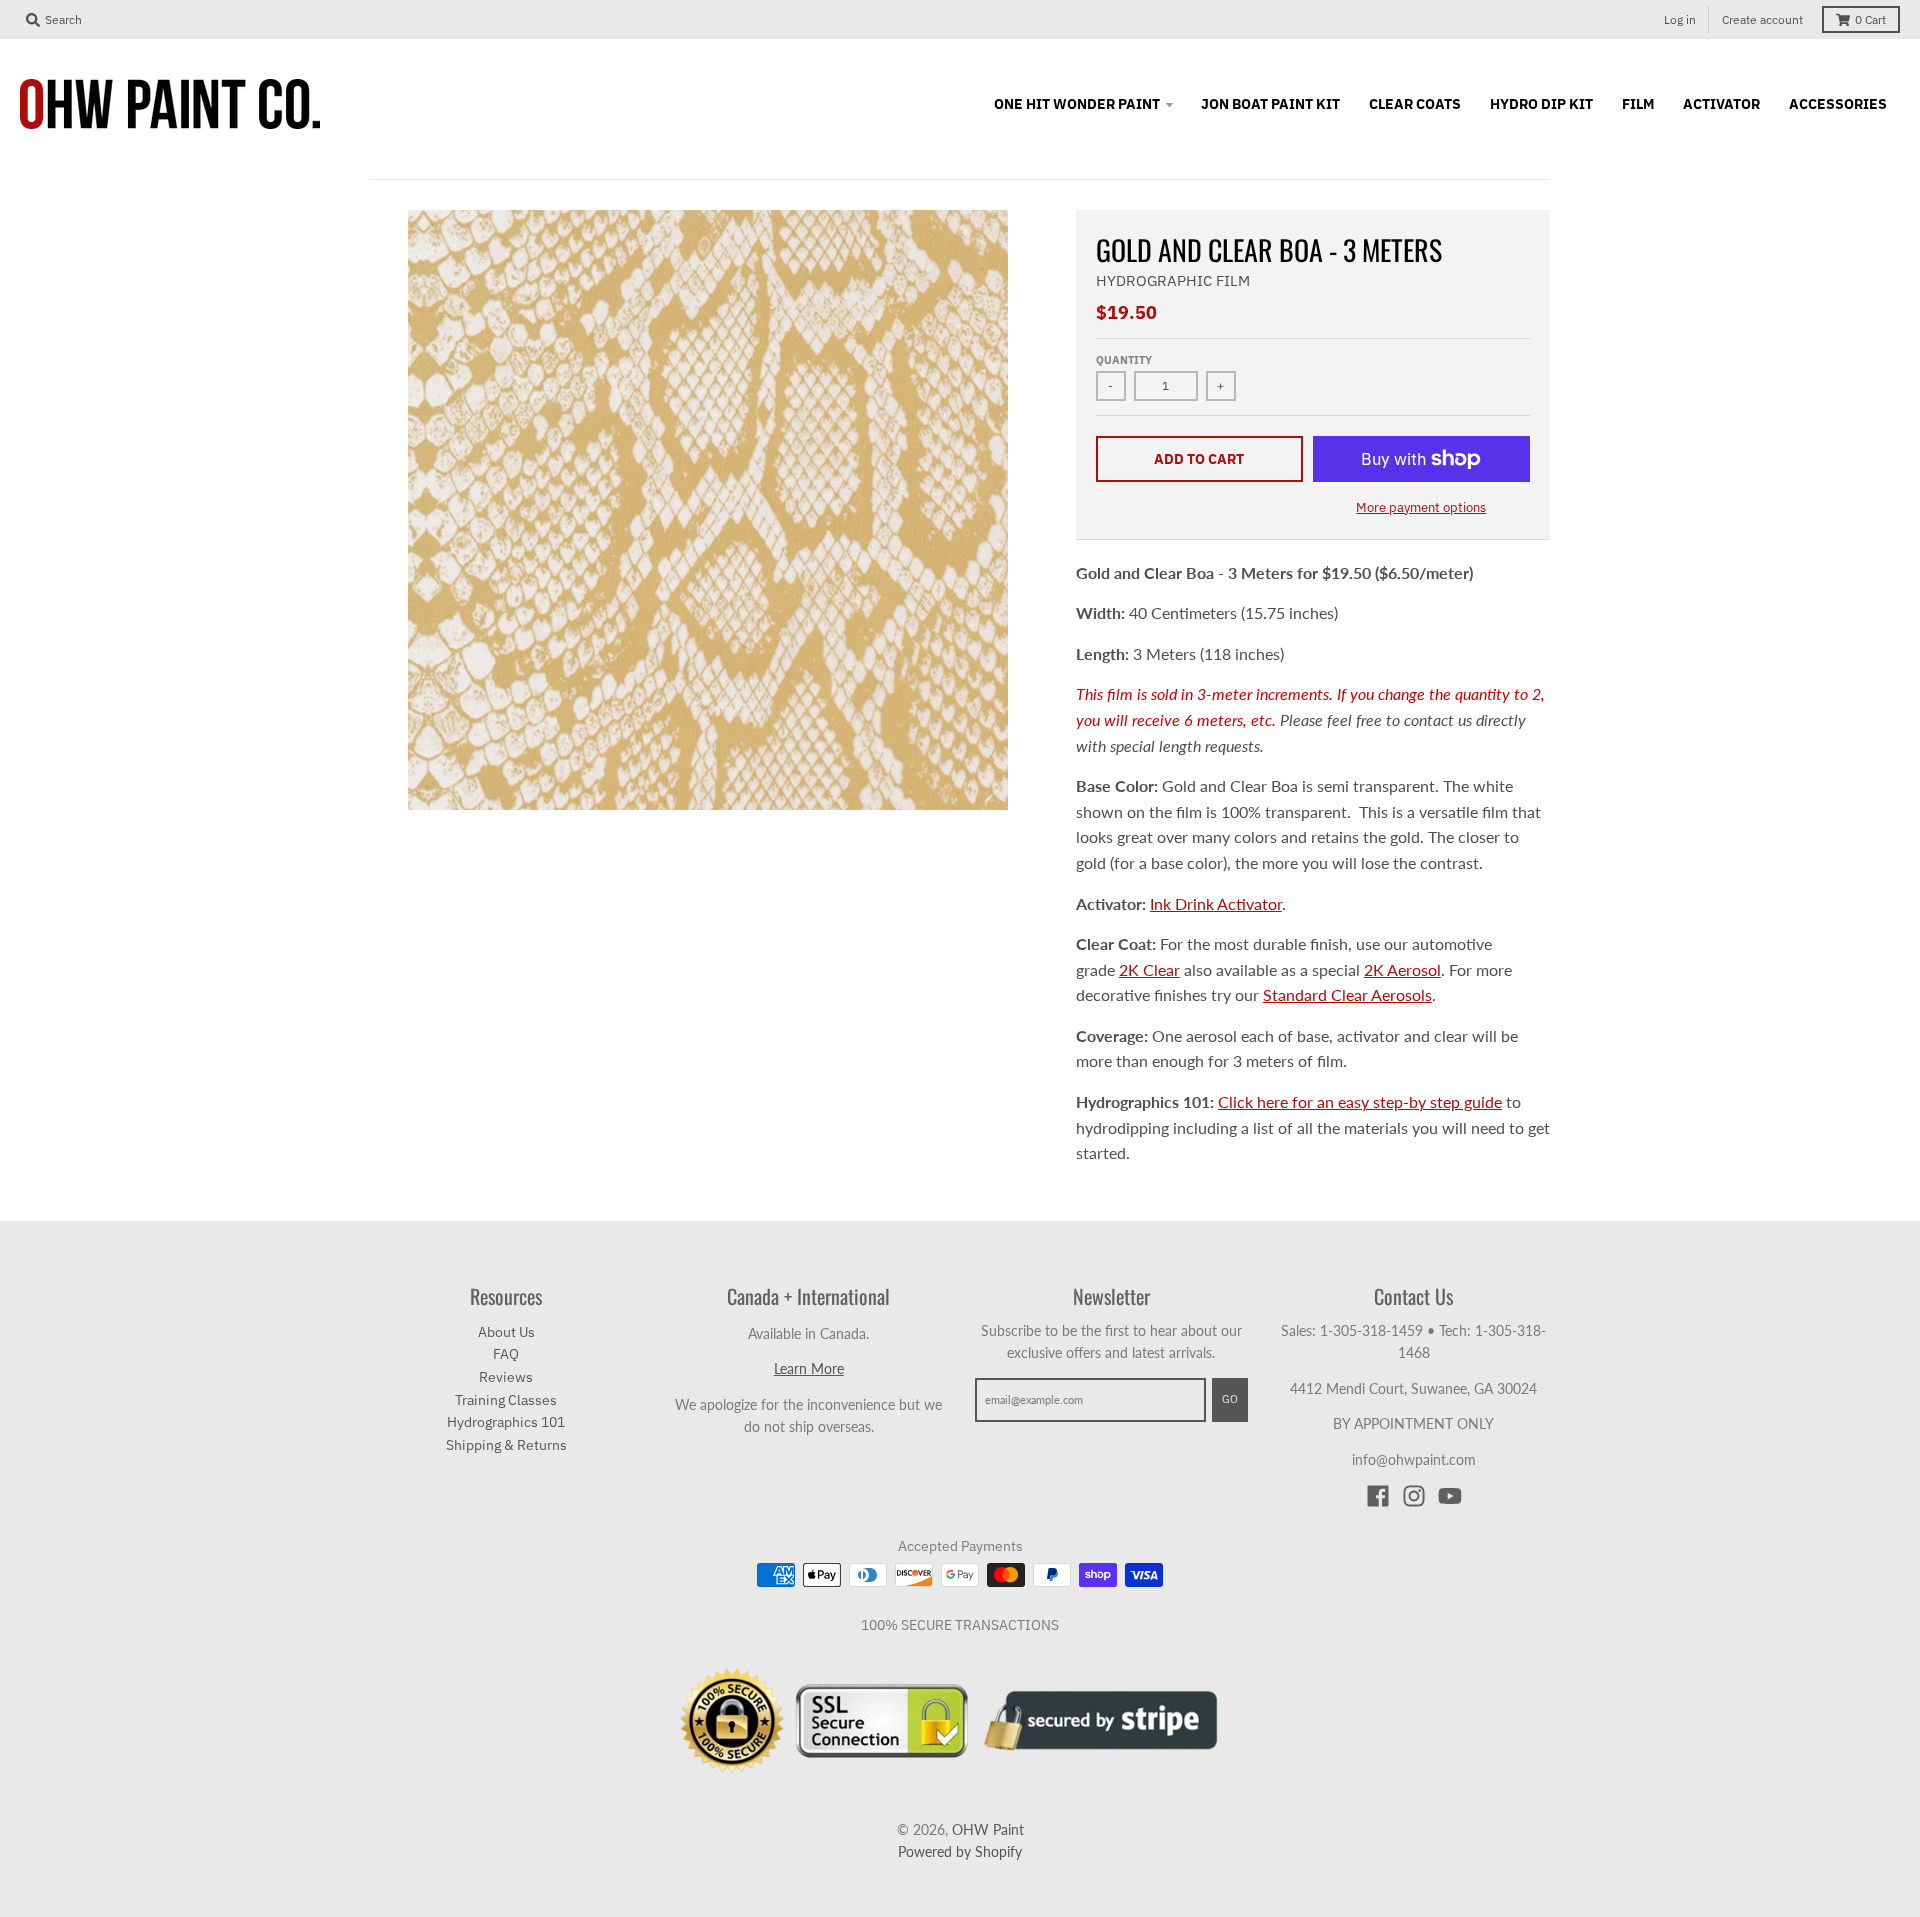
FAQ (506, 1354)
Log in (1680, 19)
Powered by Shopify (960, 1851)
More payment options (1421, 507)
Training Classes (506, 1400)
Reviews (506, 1377)
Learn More (809, 1368)
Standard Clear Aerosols (1347, 994)
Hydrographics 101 (506, 1422)
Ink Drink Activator (1216, 903)
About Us (506, 1332)
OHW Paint (988, 1829)
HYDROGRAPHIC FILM (1173, 280)
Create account (1762, 19)
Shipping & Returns (506, 1445)
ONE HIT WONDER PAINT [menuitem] (1077, 104)
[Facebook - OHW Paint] (1378, 1496)
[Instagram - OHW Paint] (1414, 1496)
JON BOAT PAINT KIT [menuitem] (1270, 104)
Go (1230, 1399)
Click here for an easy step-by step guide (1360, 1101)
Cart (1870, 19)
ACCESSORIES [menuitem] (1838, 104)
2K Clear (1149, 969)
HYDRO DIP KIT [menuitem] (1541, 104)
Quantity (1124, 360)
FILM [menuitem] (1638, 104)
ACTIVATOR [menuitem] (1721, 104)
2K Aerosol (1402, 969)
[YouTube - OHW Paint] (1450, 1496)
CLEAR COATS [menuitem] (1415, 104)
